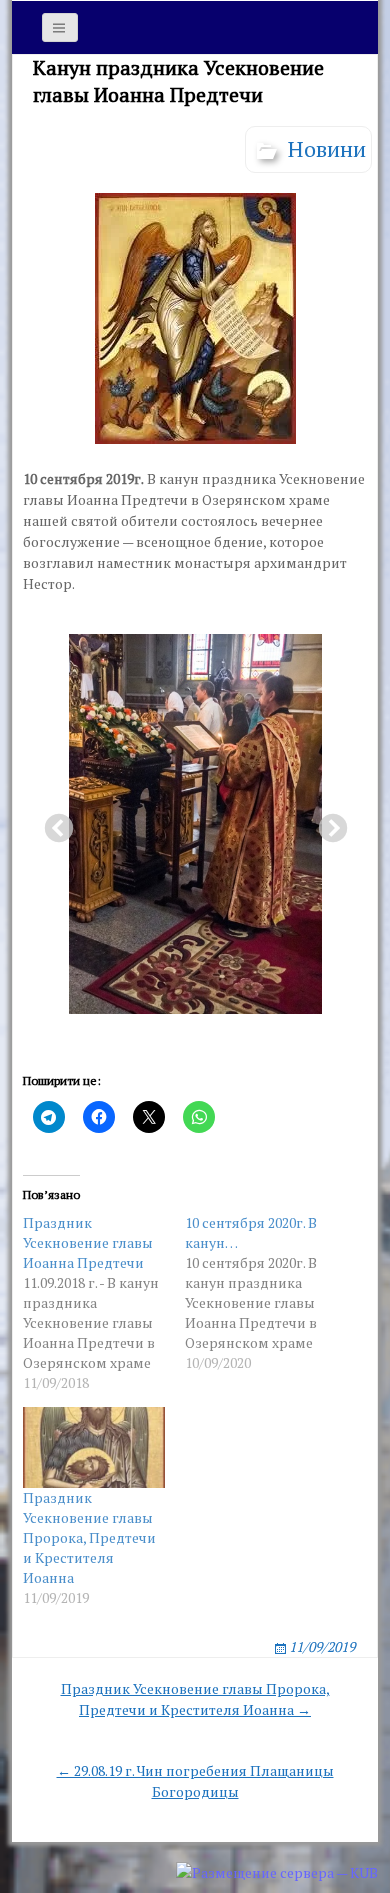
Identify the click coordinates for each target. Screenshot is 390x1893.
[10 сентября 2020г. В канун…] (266, 1293)
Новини (327, 148)
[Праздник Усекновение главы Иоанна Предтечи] (104, 1303)
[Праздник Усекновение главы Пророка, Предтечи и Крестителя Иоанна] (94, 1447)
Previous (53, 823)
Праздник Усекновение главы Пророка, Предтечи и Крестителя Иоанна (89, 1537)
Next (327, 823)
